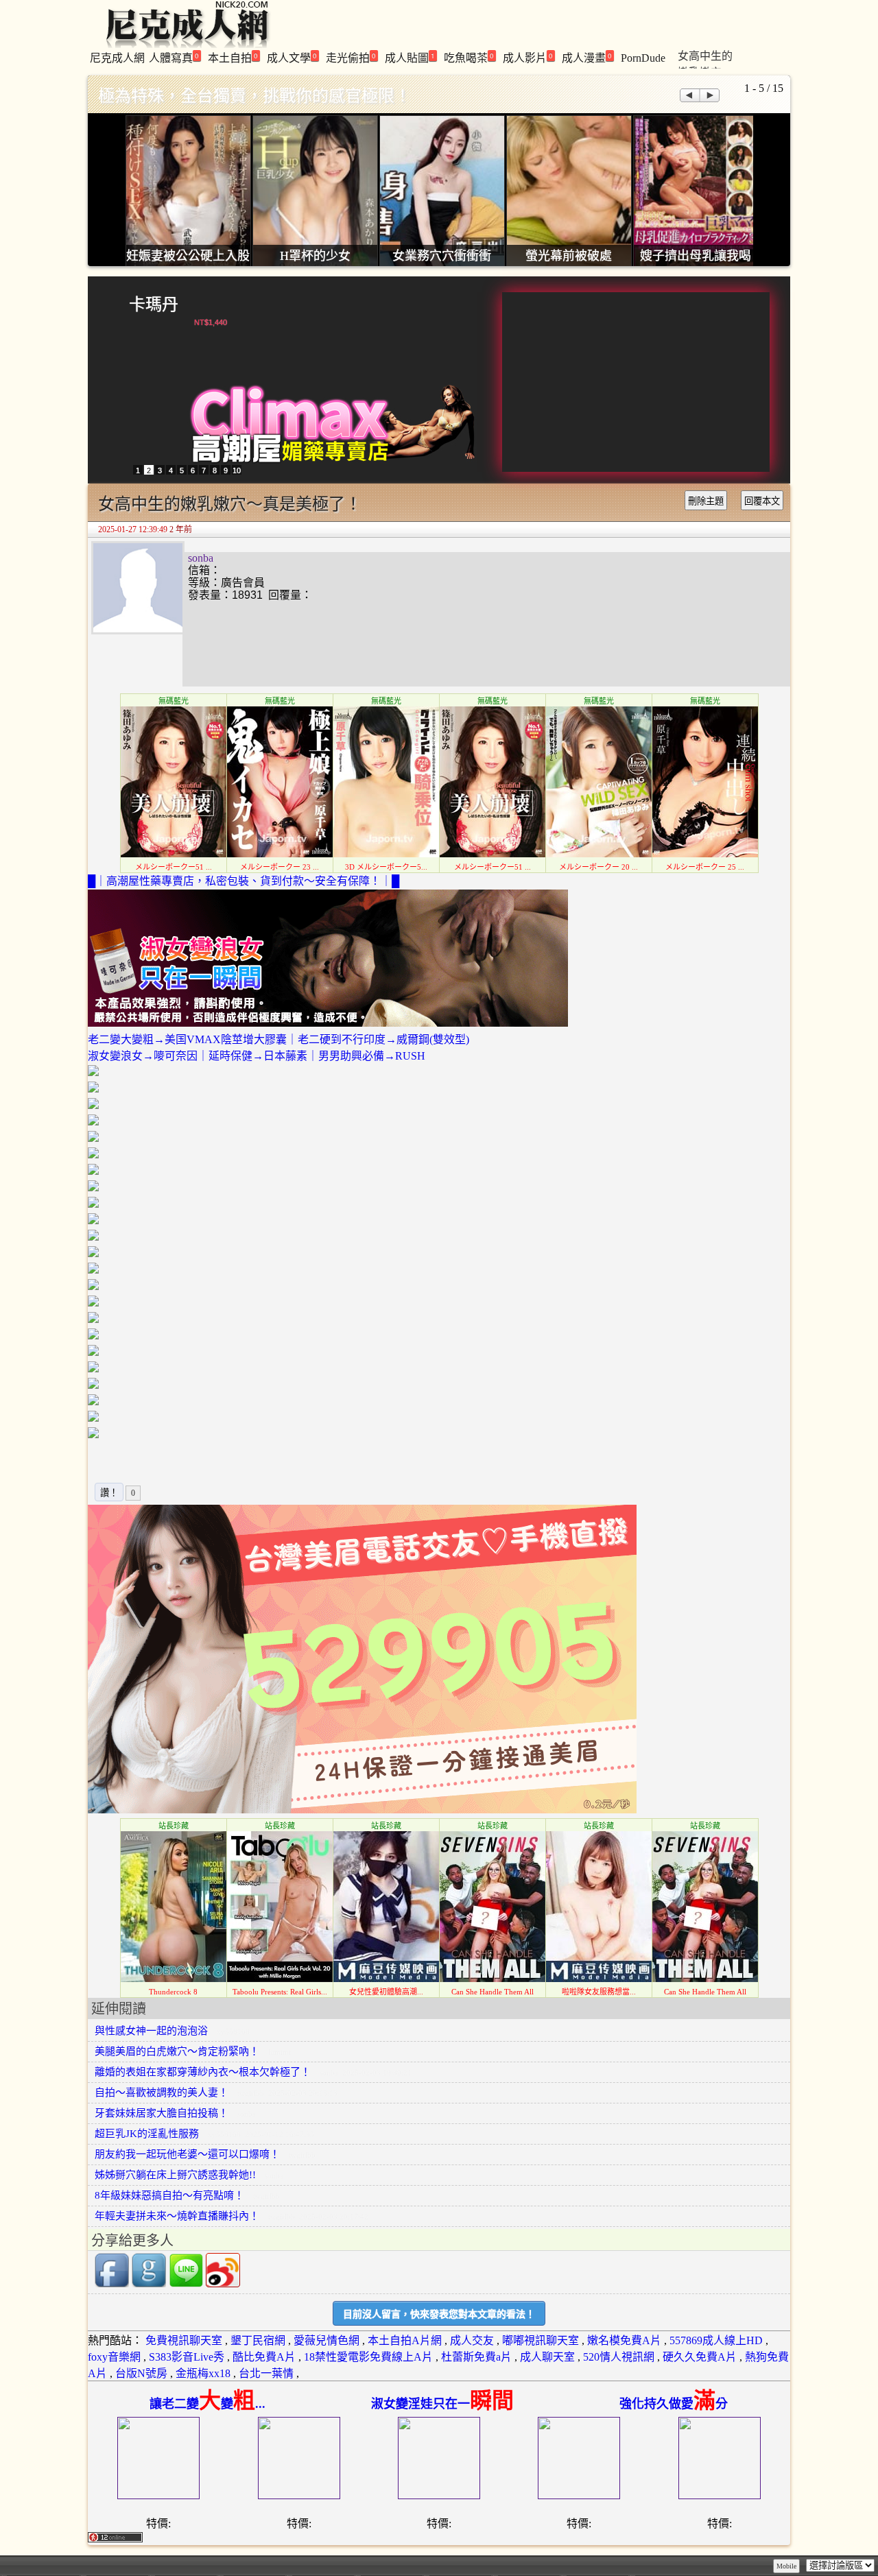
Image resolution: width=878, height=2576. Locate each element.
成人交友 (472, 2340)
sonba (201, 558)
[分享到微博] (223, 2284)
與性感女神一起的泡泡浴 (151, 2031)
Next (710, 95)
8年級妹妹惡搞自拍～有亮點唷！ (169, 2195)
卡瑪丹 (154, 304)
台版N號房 (141, 2373)
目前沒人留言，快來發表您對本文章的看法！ (439, 2314)
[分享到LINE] (186, 2284)
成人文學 (292, 57)
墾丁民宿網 (258, 2340)
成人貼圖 (410, 57)
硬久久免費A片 (700, 2357)
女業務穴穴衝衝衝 (442, 256)
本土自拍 (233, 57)
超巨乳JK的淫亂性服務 (147, 2134)
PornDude (643, 58)
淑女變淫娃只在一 (442, 2404)
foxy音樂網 (114, 2357)
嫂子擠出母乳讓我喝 (696, 256)
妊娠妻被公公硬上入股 (188, 256)
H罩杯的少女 (315, 256)
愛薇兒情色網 (327, 2340)
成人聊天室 (547, 2357)
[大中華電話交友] (362, 1810)
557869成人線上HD (716, 2340)
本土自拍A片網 (405, 2340)
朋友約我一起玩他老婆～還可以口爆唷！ (187, 2154)
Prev (689, 95)
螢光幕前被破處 (569, 256)
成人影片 (528, 57)
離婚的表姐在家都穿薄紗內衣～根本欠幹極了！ (203, 2072)
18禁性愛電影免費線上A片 (368, 2357)
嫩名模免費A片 (624, 2340)
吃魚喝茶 (469, 57)
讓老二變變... (207, 2404)
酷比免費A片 (264, 2357)
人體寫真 (174, 57)
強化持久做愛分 (674, 2404)
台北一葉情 (266, 2373)
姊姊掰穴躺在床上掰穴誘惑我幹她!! (175, 2175)
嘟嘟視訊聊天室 (541, 2340)
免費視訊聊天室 (184, 2340)
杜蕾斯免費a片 (476, 2357)
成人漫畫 (587, 57)
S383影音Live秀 (187, 2357)
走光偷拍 (351, 57)
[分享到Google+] (149, 2284)
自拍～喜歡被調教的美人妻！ (162, 2092)
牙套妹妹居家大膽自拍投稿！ (162, 2113)
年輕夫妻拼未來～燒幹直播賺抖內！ (177, 2216)
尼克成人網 (117, 58)
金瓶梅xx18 (203, 2373)
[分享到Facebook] (112, 2284)
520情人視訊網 (619, 2357)
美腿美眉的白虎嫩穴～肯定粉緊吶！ (177, 2051)
